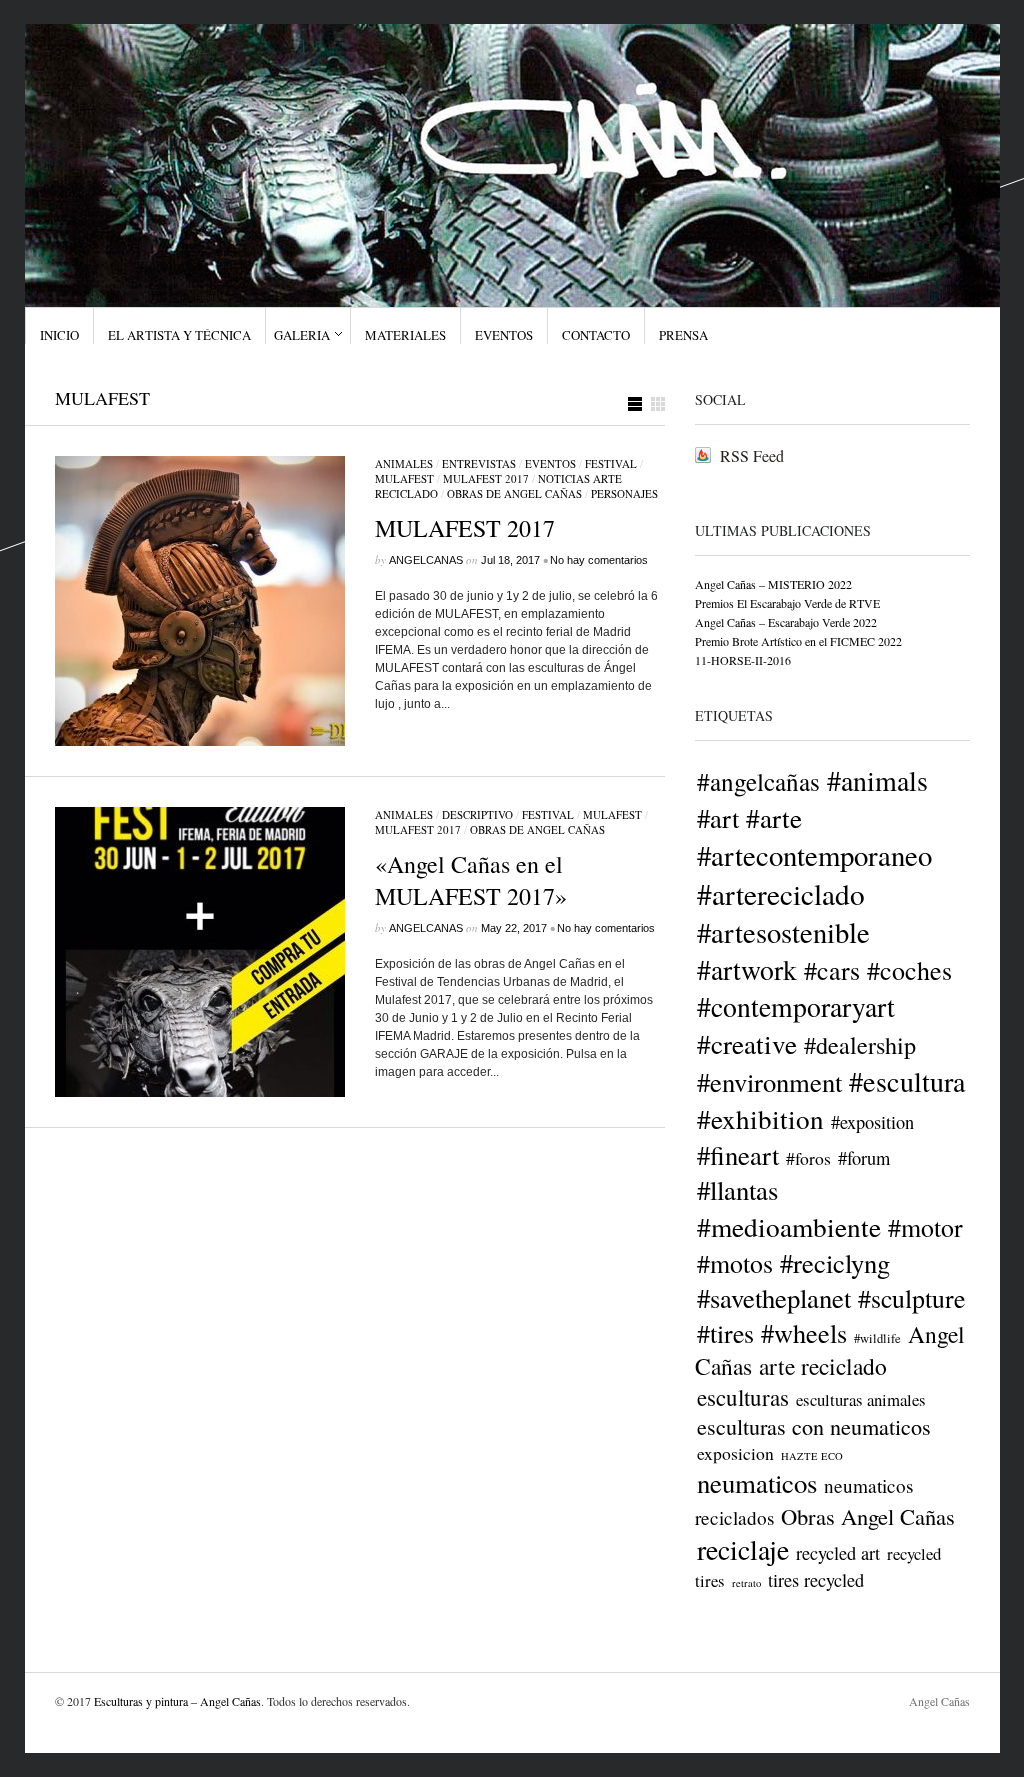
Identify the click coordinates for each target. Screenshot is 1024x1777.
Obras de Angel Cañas (514, 493)
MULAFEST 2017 (486, 478)
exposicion (735, 1453)
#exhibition (760, 1118)
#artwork (747, 969)
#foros (808, 1158)
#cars (832, 970)
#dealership (860, 1044)
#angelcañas (758, 781)
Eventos (504, 335)
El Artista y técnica (179, 335)
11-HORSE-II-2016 (743, 660)
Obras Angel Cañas (868, 1516)
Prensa (683, 335)
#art (718, 817)
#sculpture (911, 1298)
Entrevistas (479, 463)
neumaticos (757, 1483)
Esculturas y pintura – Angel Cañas (177, 1701)
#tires (725, 1333)
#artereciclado (781, 893)
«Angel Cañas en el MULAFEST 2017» (471, 880)
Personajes (624, 493)
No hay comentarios (599, 560)
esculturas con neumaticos (814, 1426)
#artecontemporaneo (814, 855)
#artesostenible (783, 932)
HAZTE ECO (812, 1456)
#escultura (907, 1081)
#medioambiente (789, 1226)
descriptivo (477, 814)
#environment (769, 1081)
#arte (774, 817)
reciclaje (743, 1549)
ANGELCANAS (426, 560)
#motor (925, 1227)
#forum (864, 1158)
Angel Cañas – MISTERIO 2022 (773, 584)
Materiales (405, 335)
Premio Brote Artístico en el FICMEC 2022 (798, 641)
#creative (747, 1043)
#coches (909, 970)
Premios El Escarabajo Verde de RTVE (787, 603)
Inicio (59, 335)
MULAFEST (404, 478)
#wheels (804, 1332)
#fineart (738, 1154)
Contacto (596, 335)
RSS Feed (752, 455)
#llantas (737, 1190)
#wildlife (877, 1338)
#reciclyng (835, 1262)
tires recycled (816, 1580)
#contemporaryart (796, 1006)
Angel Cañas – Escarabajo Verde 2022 (786, 622)
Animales (404, 463)
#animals (877, 780)
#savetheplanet (774, 1297)
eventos (550, 463)
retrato (746, 1583)
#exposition (872, 1122)
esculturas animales (861, 1399)
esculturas (743, 1397)
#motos (735, 1263)
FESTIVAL (611, 463)
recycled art (838, 1553)
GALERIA (302, 335)
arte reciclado (823, 1366)
